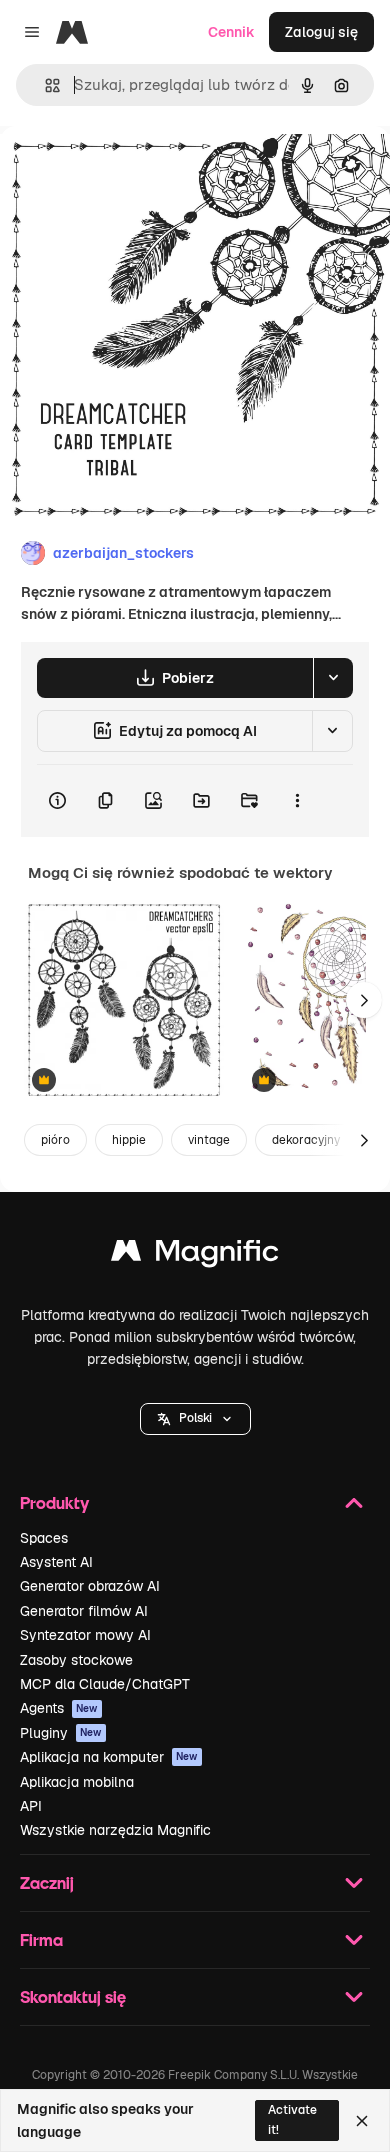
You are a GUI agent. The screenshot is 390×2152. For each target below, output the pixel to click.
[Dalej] (364, 1000)
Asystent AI (56, 1562)
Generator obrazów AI (90, 1586)
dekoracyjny (306, 1140)
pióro (55, 1140)
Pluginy (61, 1733)
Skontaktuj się (73, 1996)
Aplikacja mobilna (77, 1782)
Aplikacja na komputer (109, 1757)
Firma (41, 1939)
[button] (195, 1419)
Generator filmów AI (84, 1611)
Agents (59, 1708)
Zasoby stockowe (76, 1660)
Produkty (54, 1502)
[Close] (362, 2121)
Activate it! (292, 2119)
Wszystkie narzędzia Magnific (115, 1830)
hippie (129, 1140)
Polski (195, 1418)
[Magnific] (195, 1255)
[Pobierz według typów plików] (333, 678)
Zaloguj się (321, 32)
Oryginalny (138, 171)
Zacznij (47, 1882)
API (31, 1806)
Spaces (44, 1538)
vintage (209, 1140)
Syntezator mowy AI (85, 1635)
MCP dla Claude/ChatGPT (105, 1684)
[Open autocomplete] (44, 85)
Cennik (231, 32)
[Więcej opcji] (297, 801)
